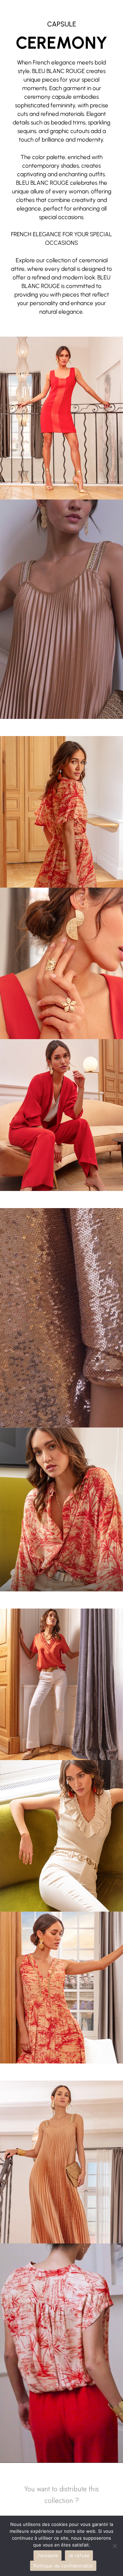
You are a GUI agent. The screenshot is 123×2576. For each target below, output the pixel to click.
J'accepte (47, 2555)
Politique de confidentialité (63, 2566)
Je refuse (79, 2555)
